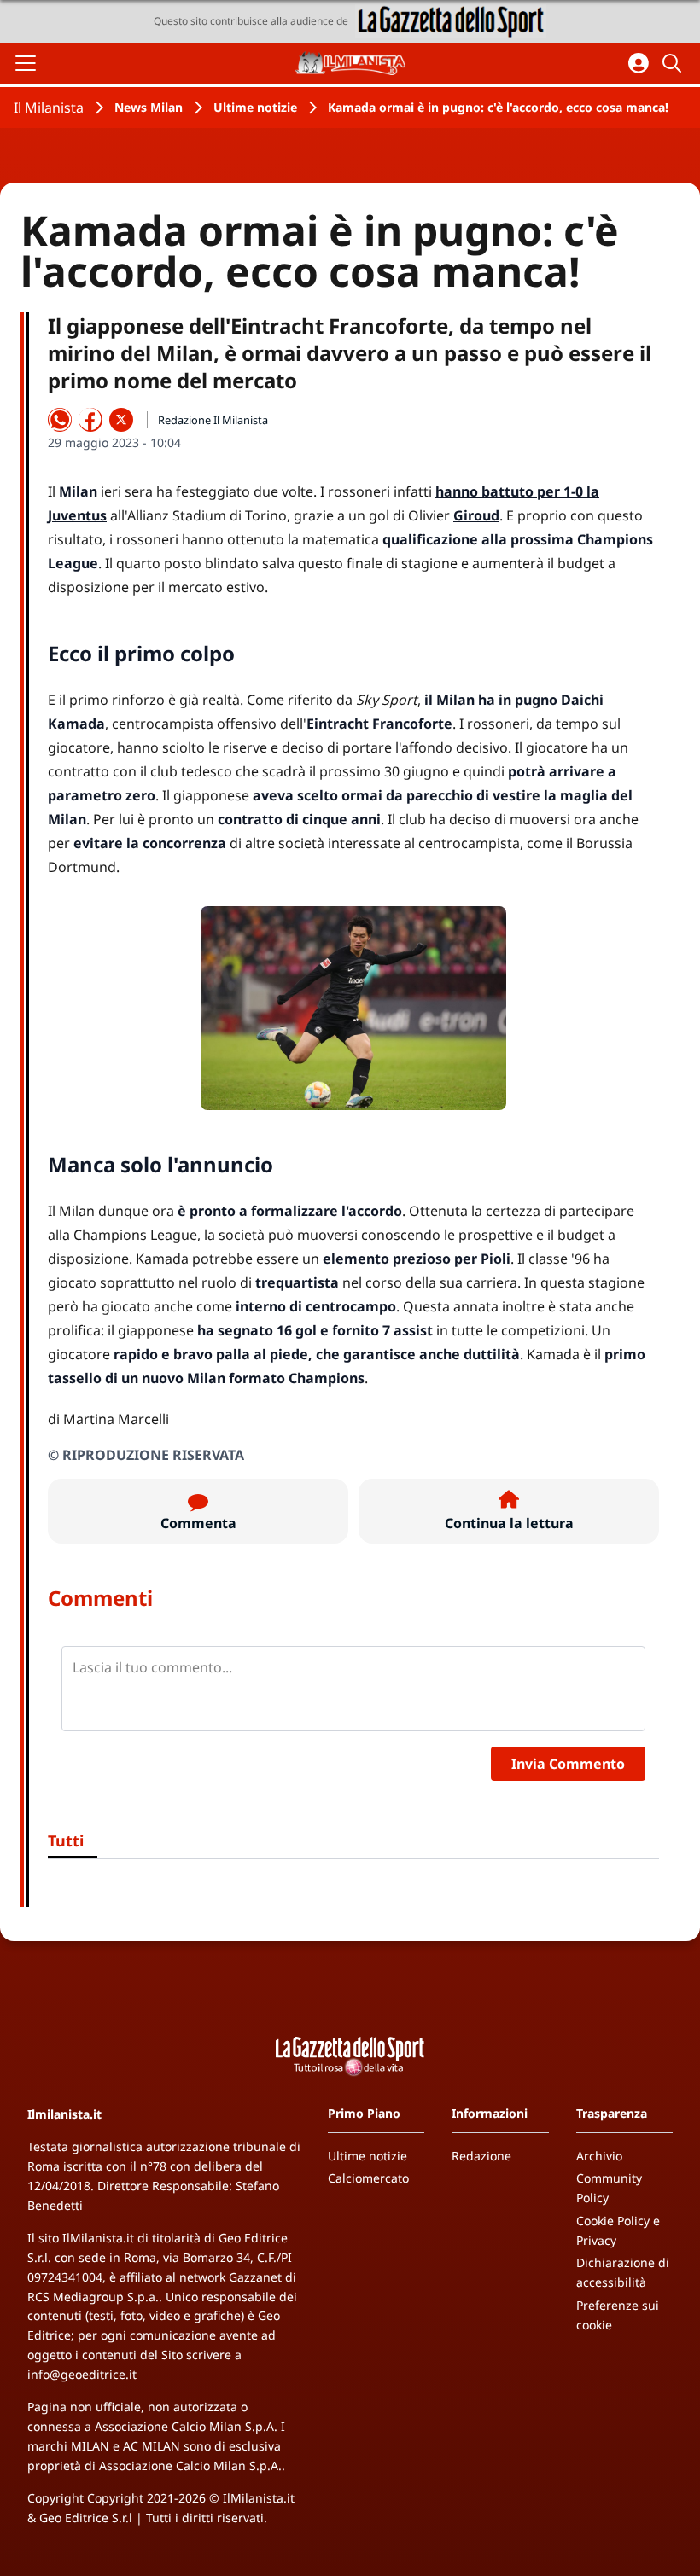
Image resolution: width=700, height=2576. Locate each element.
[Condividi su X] (121, 420)
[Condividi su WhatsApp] (60, 420)
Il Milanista (49, 108)
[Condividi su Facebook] (90, 420)
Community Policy (609, 2188)
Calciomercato (368, 2178)
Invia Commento (568, 1764)
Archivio (599, 2156)
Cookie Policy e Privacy (618, 2230)
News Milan (149, 107)
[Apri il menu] (26, 63)
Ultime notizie (255, 107)
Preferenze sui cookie (618, 2315)
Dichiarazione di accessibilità (623, 2272)
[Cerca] (674, 63)
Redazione (481, 2156)
